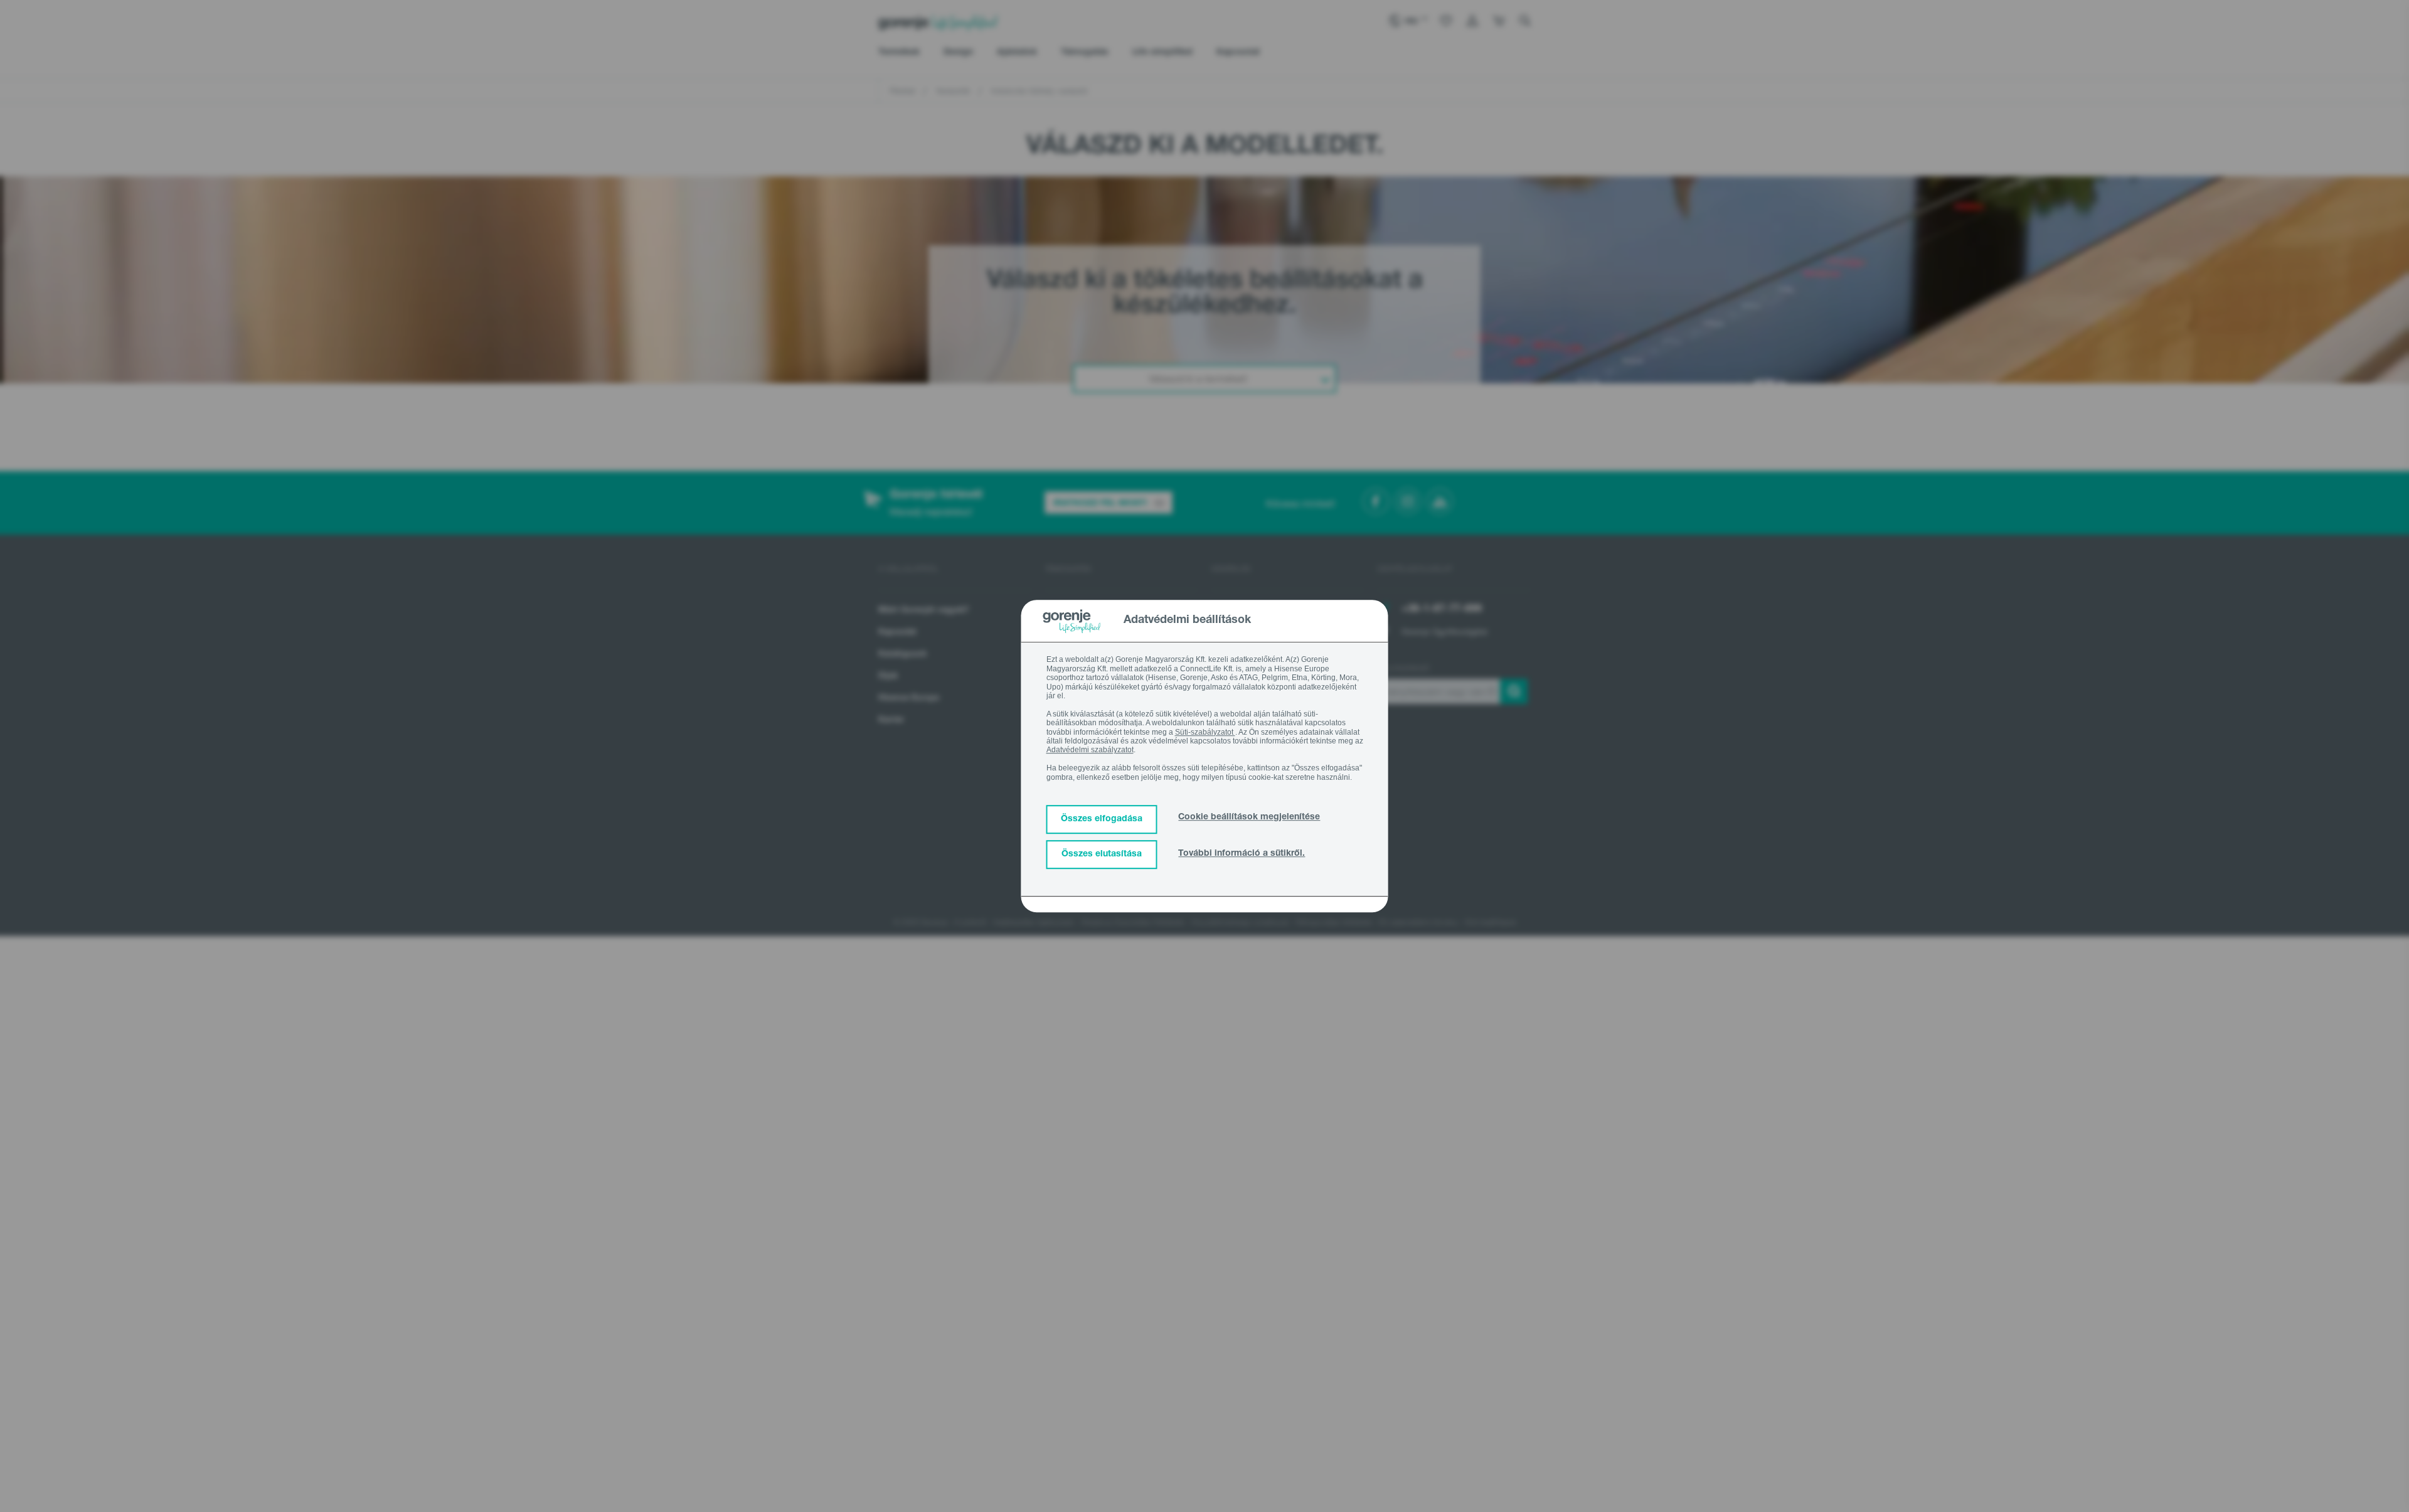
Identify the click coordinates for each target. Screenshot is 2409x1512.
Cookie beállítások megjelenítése (1249, 817)
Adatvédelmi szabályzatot (1090, 750)
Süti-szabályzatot (1205, 732)
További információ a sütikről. (1242, 854)
